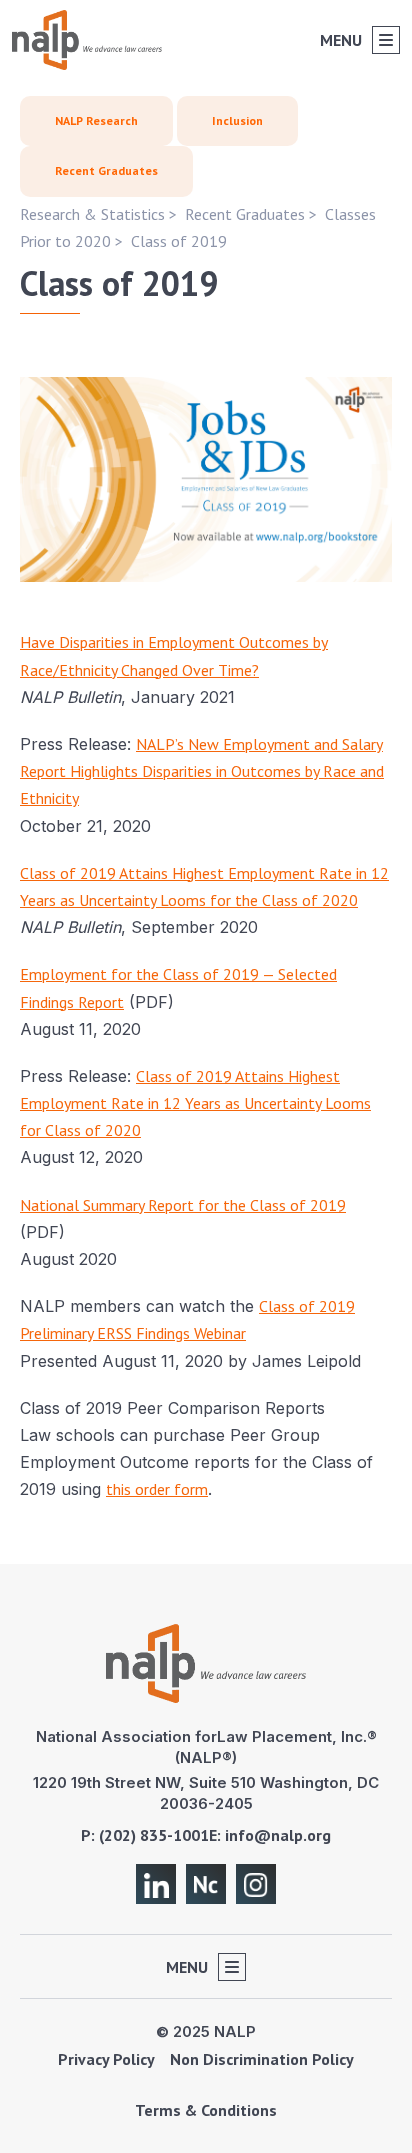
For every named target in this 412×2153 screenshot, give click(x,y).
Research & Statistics (92, 214)
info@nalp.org (278, 1835)
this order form (157, 1489)
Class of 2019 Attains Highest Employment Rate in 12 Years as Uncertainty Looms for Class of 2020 (195, 1103)
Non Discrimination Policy (262, 2059)
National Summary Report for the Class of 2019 (183, 1205)
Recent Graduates (106, 170)
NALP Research (96, 120)
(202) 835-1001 (154, 1835)
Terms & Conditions (206, 2110)
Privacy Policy (106, 2059)
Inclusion (237, 120)
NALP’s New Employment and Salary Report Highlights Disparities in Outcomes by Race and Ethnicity (202, 771)
